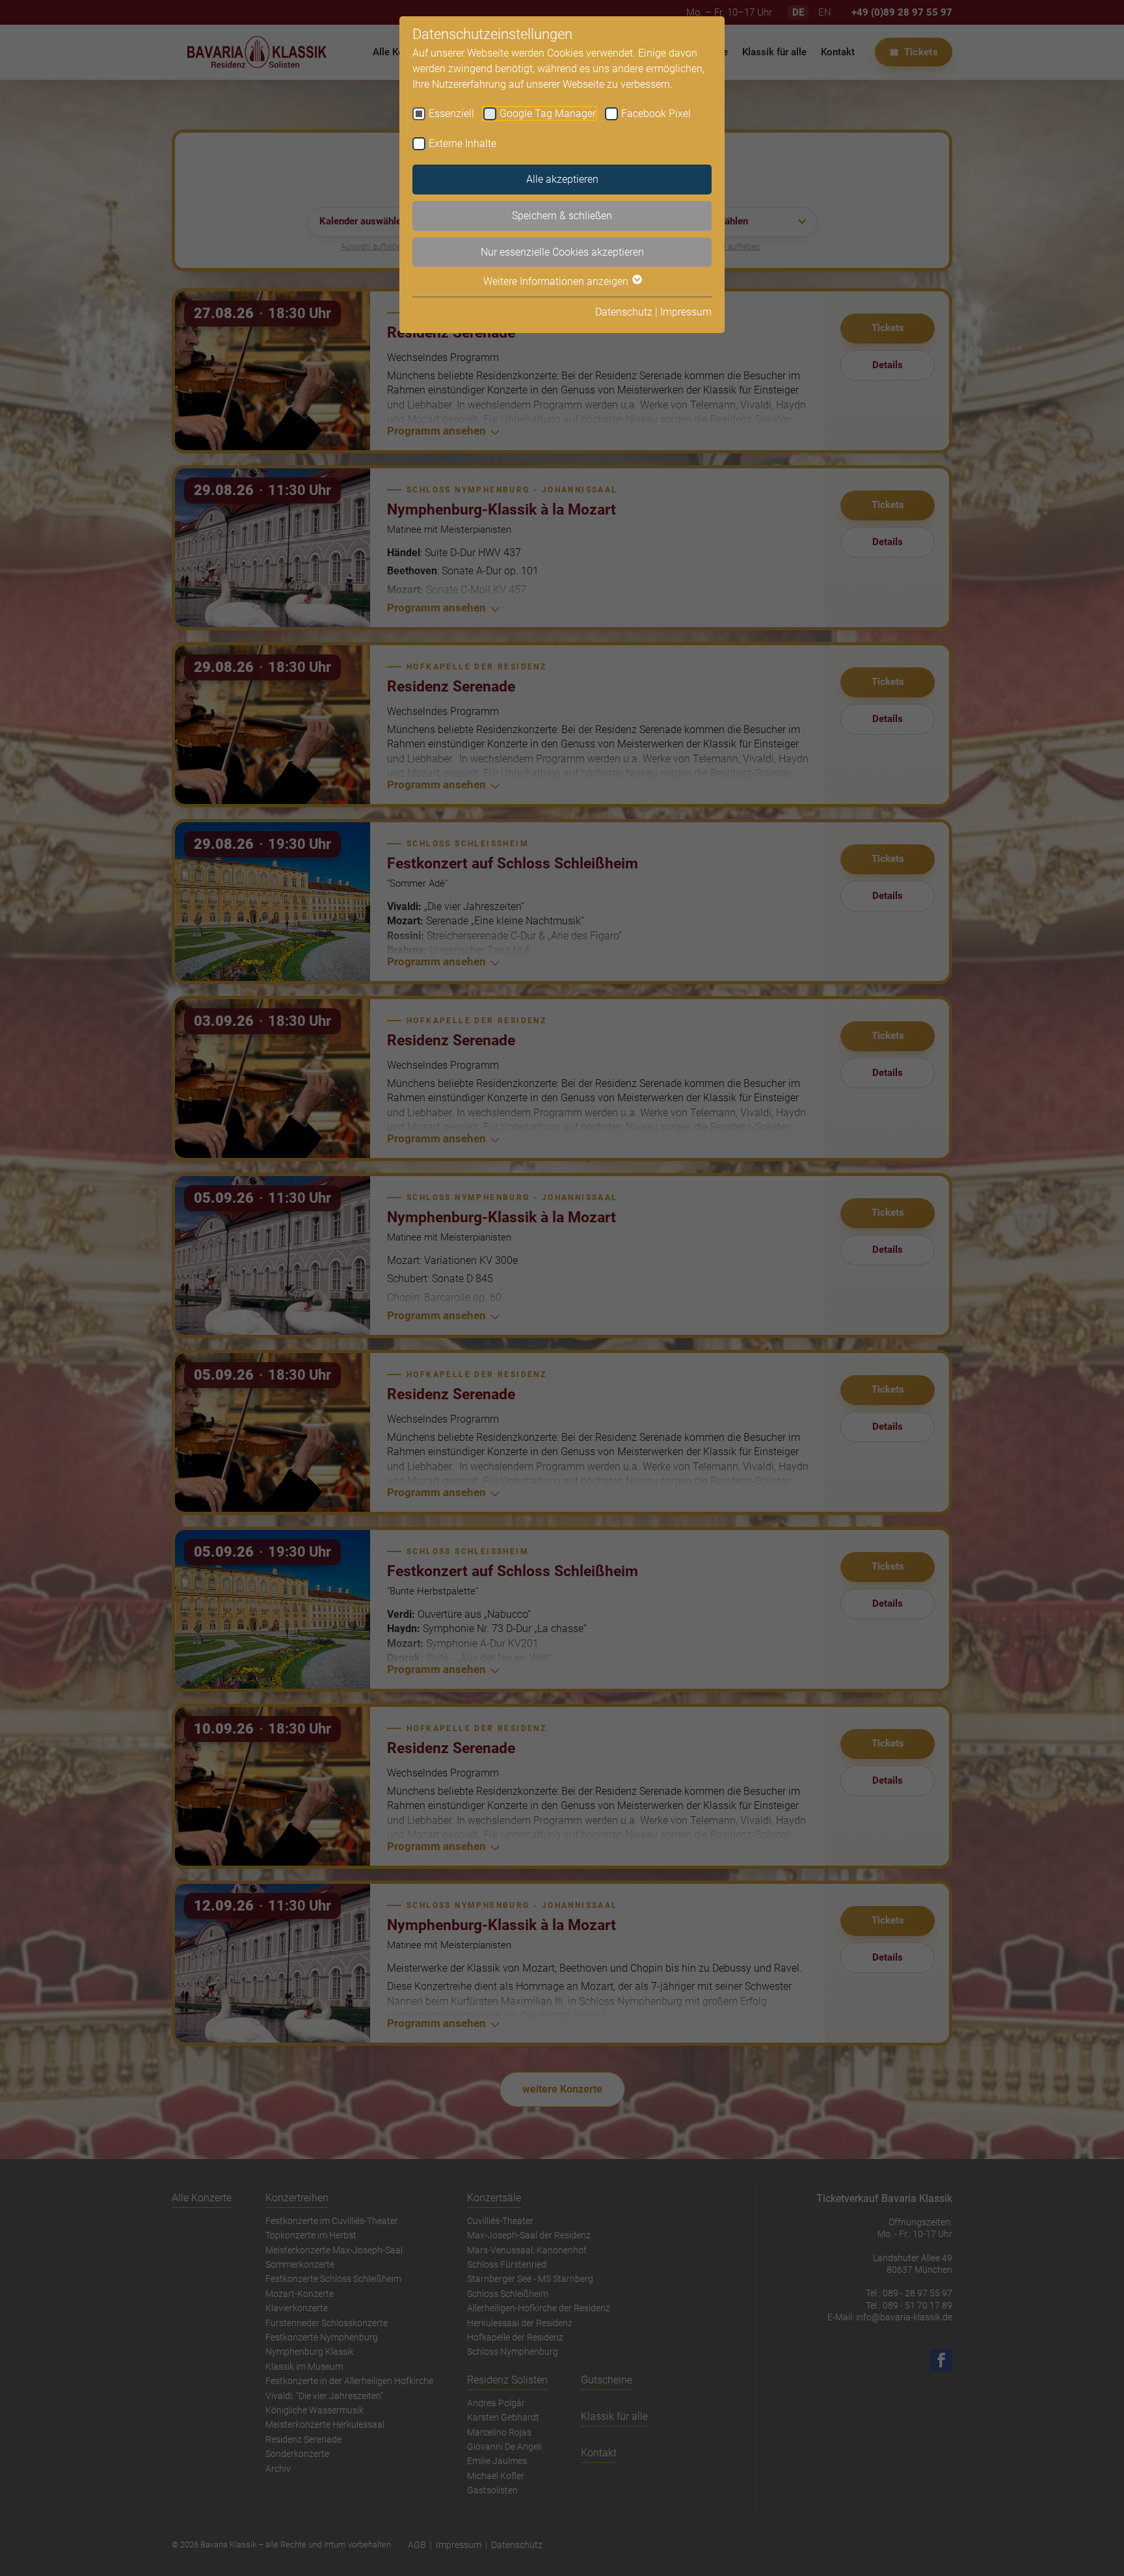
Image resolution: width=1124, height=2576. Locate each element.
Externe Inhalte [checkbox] (462, 143)
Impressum (686, 312)
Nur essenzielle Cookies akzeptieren (562, 252)
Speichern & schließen (562, 216)
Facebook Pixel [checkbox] (656, 114)
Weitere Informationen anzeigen (557, 281)
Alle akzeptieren (562, 179)
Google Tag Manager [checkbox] (548, 114)
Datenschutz (624, 312)
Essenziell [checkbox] (451, 114)
